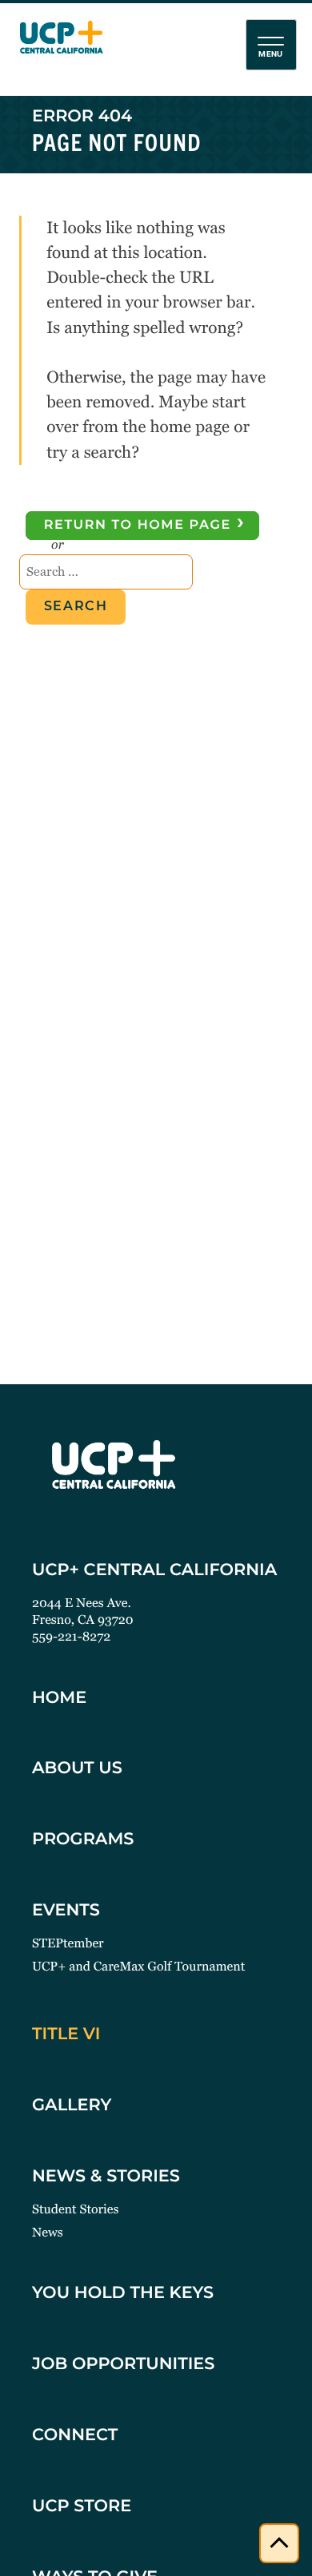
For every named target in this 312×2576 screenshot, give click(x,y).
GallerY (72, 2107)
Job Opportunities (123, 2366)
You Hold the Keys (123, 2294)
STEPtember (68, 1943)
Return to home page (145, 524)
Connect (75, 2437)
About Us (77, 1770)
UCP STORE (82, 2508)
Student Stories (75, 2209)
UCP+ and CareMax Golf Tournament (138, 1966)
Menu (271, 54)
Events (66, 1912)
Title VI (66, 2036)
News (48, 2232)
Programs (83, 1841)
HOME (59, 1699)
